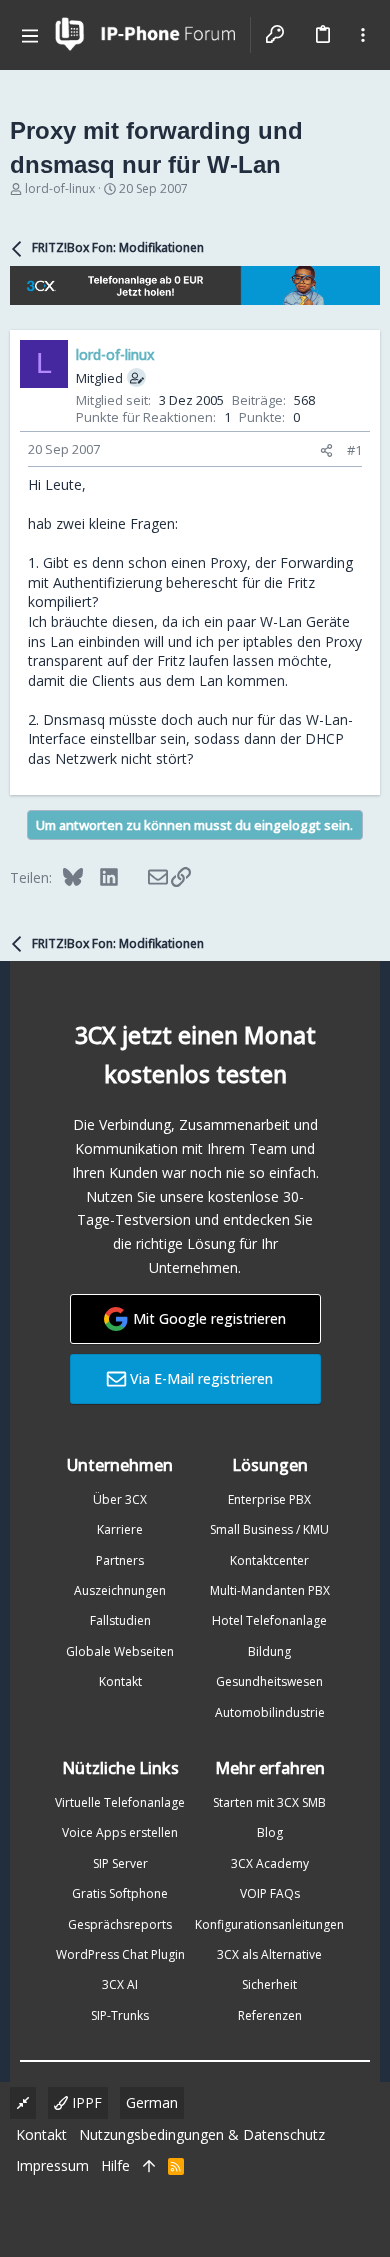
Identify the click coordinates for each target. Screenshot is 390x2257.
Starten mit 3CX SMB (269, 1802)
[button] (30, 35)
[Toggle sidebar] (363, 35)
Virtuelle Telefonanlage (120, 1802)
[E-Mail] (144, 877)
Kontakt (120, 1681)
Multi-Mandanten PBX (270, 1590)
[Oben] (149, 2166)
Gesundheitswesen (269, 1681)
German (152, 2102)
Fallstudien (120, 1620)
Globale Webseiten (120, 1651)
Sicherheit (269, 1984)
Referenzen (270, 2015)
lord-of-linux (60, 188)
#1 (354, 450)
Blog (270, 1832)
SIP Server (120, 1863)
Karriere (120, 1529)
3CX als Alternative (269, 1954)
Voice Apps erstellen (120, 1832)
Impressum (52, 2165)
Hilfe (115, 2165)
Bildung (269, 1651)
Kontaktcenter (269, 1560)
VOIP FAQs (270, 1893)
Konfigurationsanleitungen (269, 1924)
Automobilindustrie (270, 1712)
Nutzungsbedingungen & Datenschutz (202, 2134)
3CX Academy (270, 1863)
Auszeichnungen (120, 1590)
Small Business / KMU (269, 1529)
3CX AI (120, 1984)
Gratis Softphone (120, 1893)
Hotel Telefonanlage (269, 1620)
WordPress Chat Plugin (120, 1954)
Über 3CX (120, 1499)
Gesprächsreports (120, 1924)
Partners (120, 1560)
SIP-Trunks (120, 2015)
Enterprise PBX (269, 1499)
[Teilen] (326, 450)
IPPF (85, 2102)
